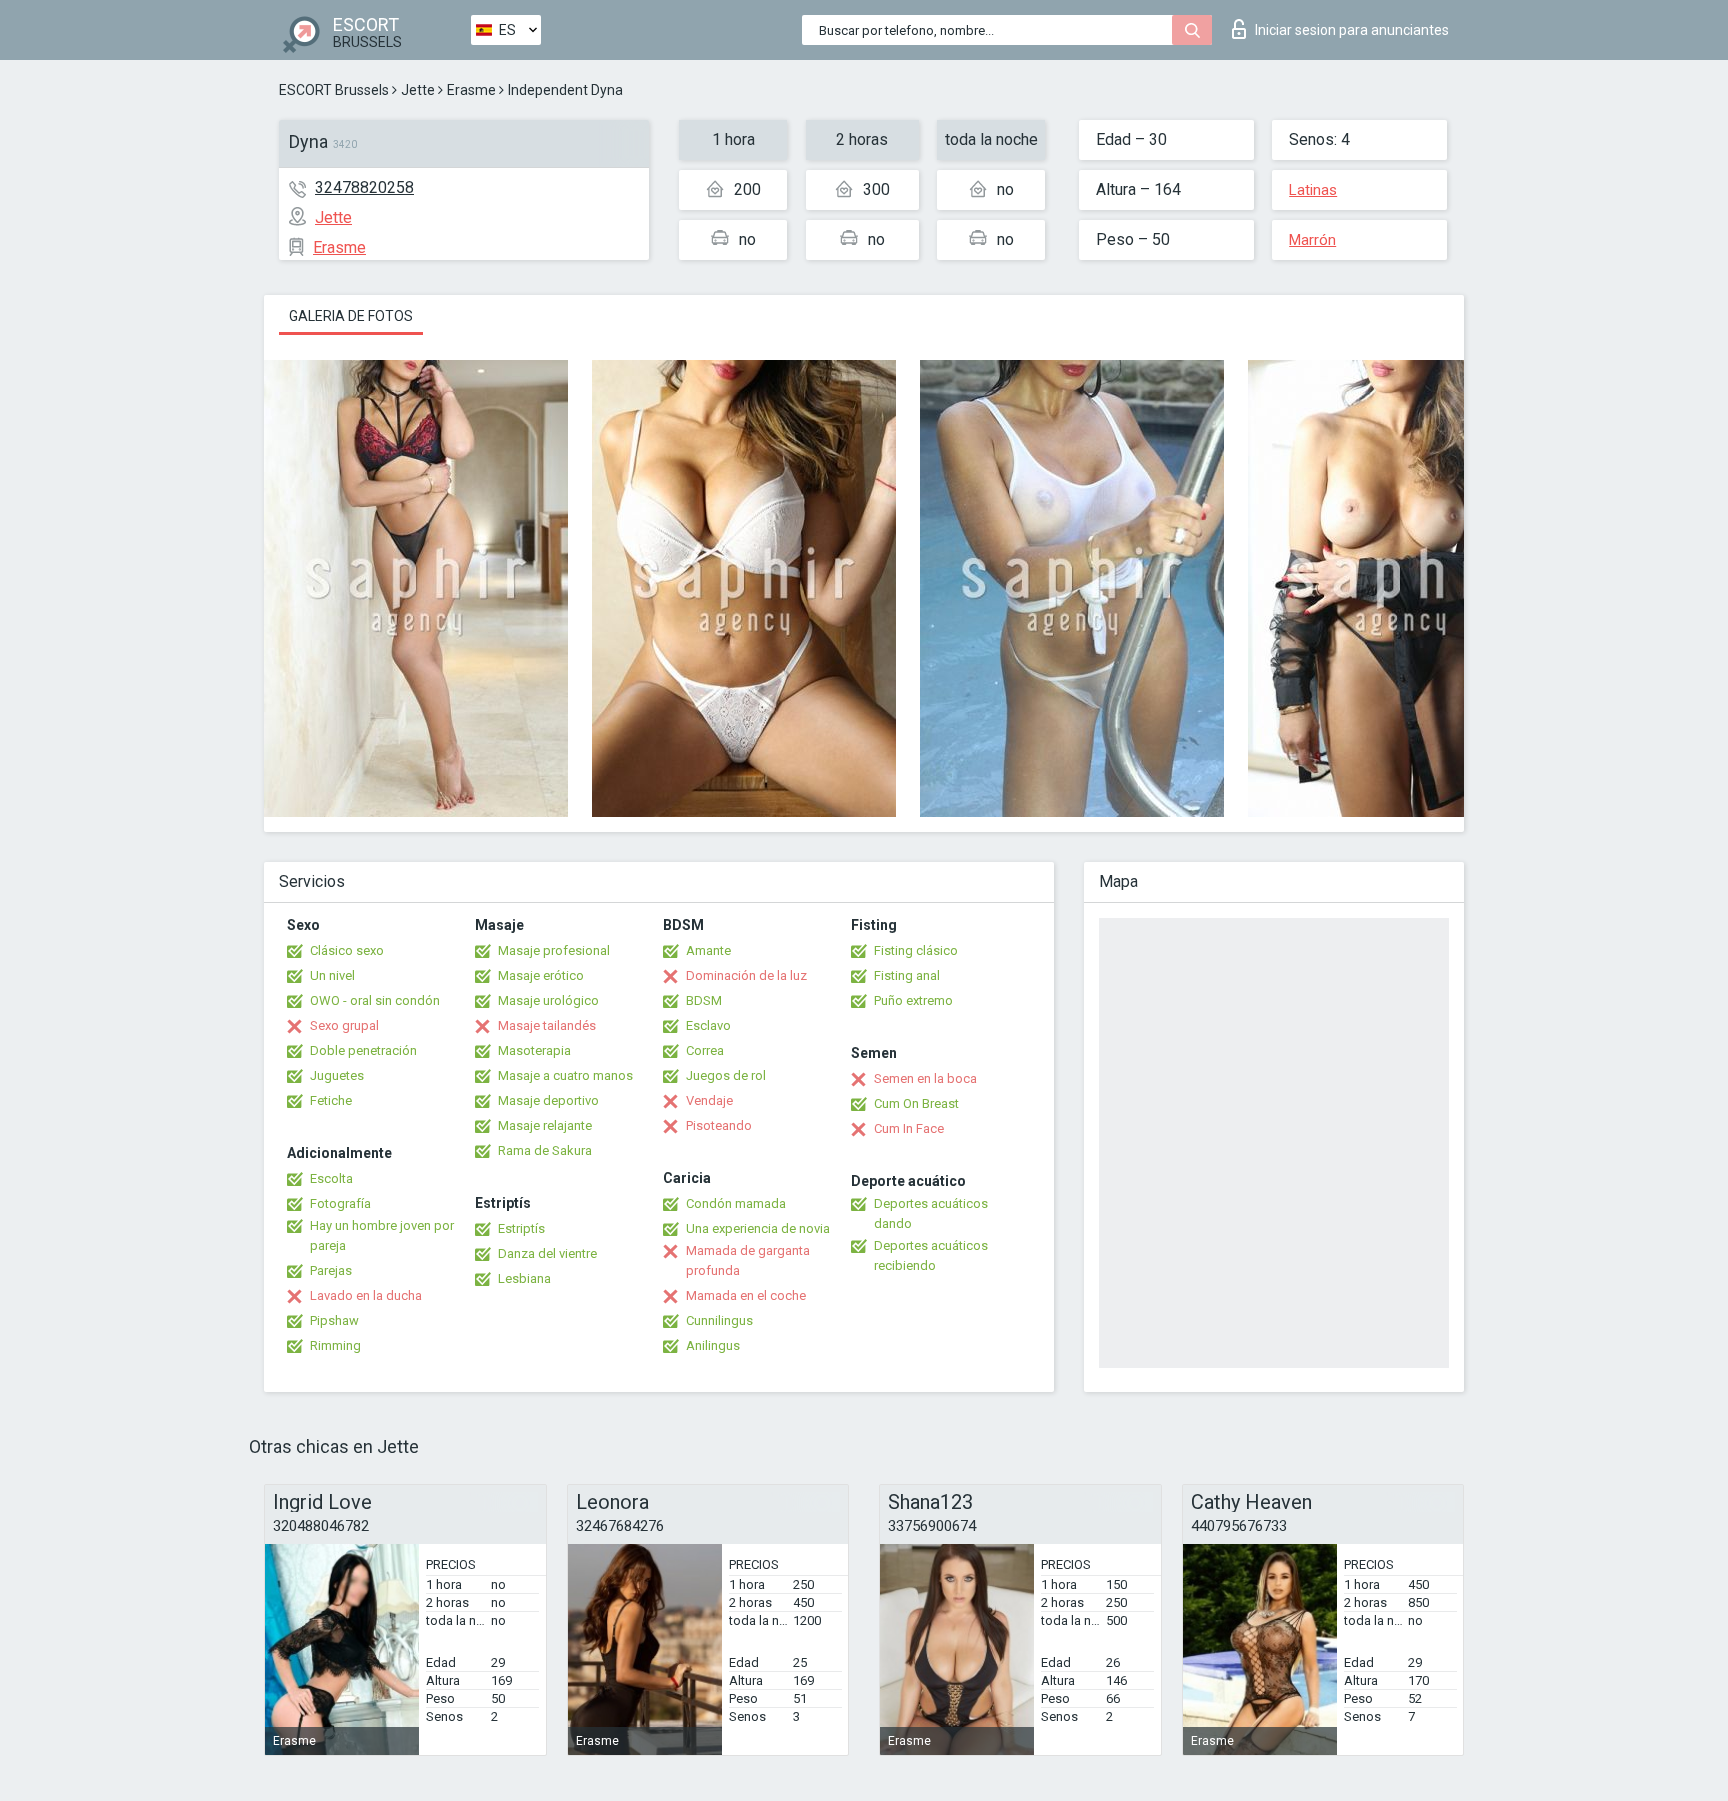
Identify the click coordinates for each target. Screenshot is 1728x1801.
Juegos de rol (726, 1075)
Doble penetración (363, 1050)
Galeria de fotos (351, 316)
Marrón (1312, 240)
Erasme (471, 90)
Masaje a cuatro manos (565, 1075)
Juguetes (337, 1075)
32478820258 (364, 187)
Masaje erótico (541, 975)
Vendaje (709, 1100)
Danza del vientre (547, 1253)
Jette (418, 90)
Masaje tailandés (547, 1025)
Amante (708, 950)
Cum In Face (909, 1128)
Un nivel (332, 975)
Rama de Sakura (545, 1150)
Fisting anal (907, 975)
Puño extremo (913, 1000)
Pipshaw (334, 1320)
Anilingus (713, 1345)
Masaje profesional (554, 950)
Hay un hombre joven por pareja (382, 1235)
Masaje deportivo (548, 1100)
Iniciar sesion (1352, 30)
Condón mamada (736, 1203)
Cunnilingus (719, 1320)
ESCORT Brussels (334, 90)
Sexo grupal (344, 1025)
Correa (705, 1050)
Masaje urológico (548, 1000)
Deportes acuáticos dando (931, 1213)
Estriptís (521, 1228)
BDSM (704, 1000)
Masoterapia (534, 1050)
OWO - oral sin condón (375, 1000)
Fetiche (331, 1100)
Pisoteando (719, 1125)
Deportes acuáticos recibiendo (931, 1255)
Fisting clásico (916, 950)
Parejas (331, 1270)
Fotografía (340, 1203)
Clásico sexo (347, 950)
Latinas (1313, 190)
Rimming (335, 1345)
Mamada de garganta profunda (748, 1260)
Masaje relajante (545, 1125)
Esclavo (708, 1025)
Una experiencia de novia (758, 1228)
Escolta (331, 1178)
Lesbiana (524, 1278)
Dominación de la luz (746, 975)
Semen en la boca (925, 1078)
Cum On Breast (916, 1103)
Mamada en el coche (746, 1295)
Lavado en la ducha (366, 1295)
